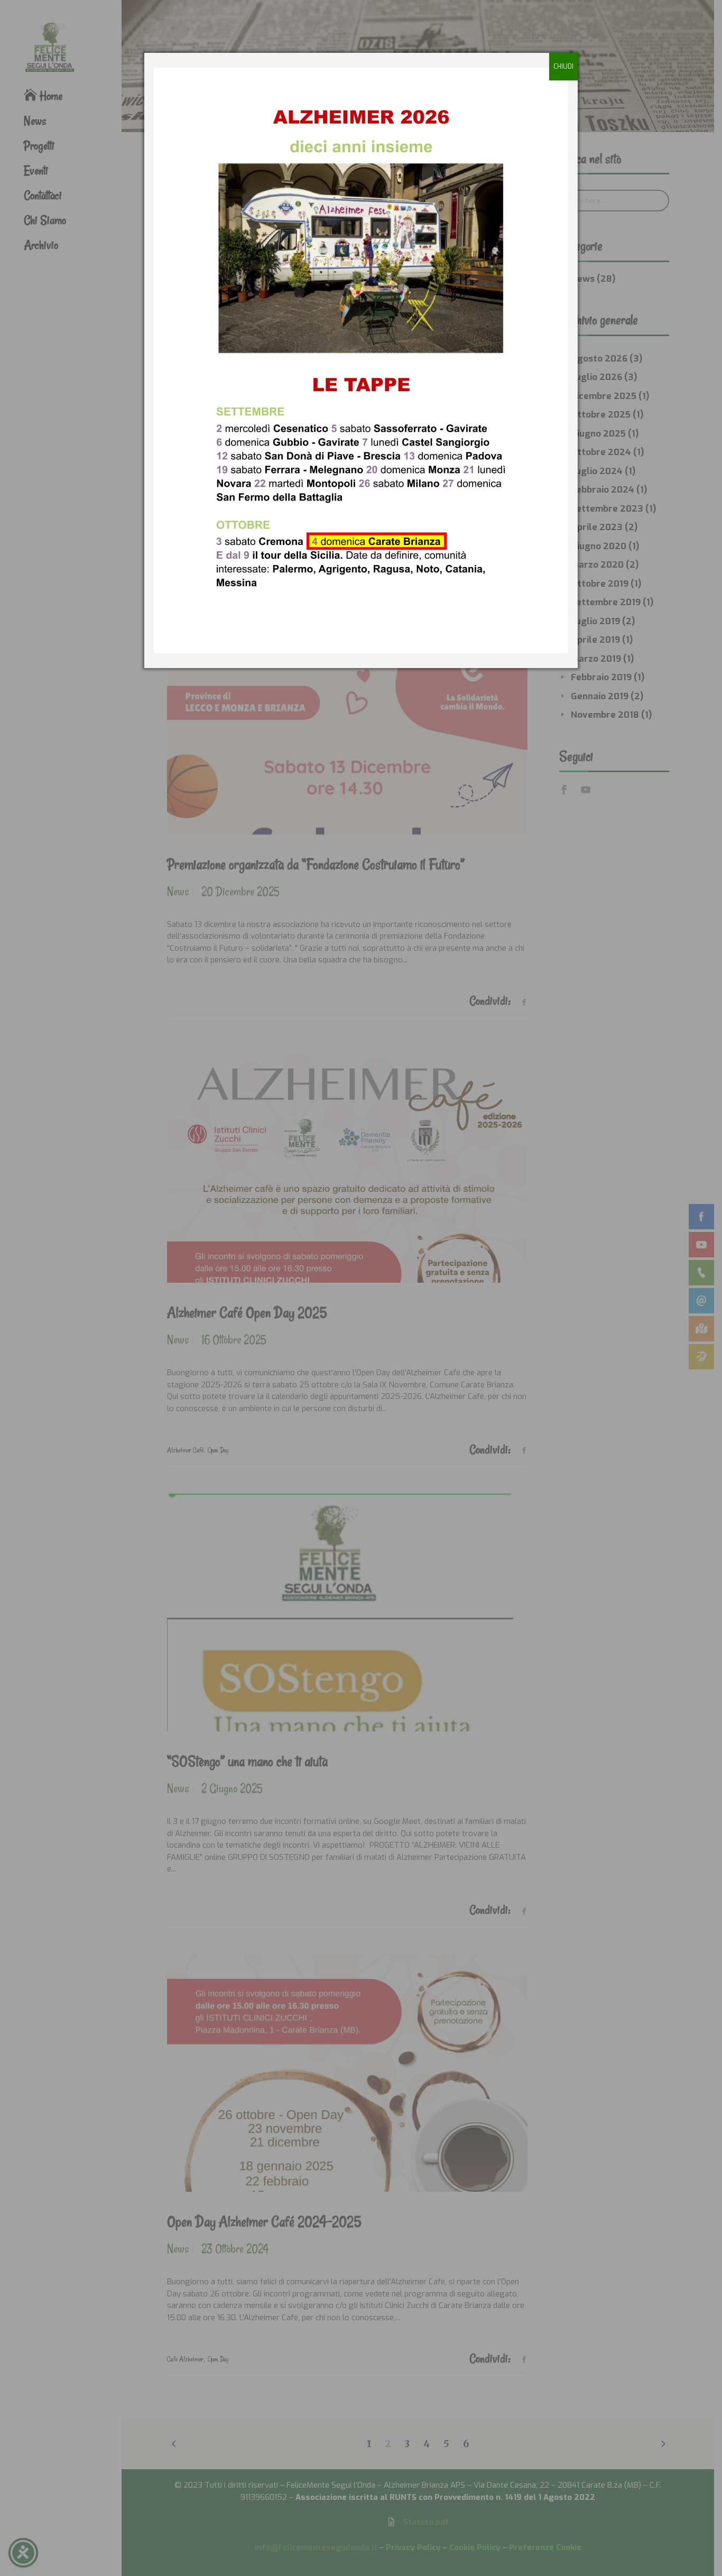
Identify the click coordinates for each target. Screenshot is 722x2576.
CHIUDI (563, 67)
